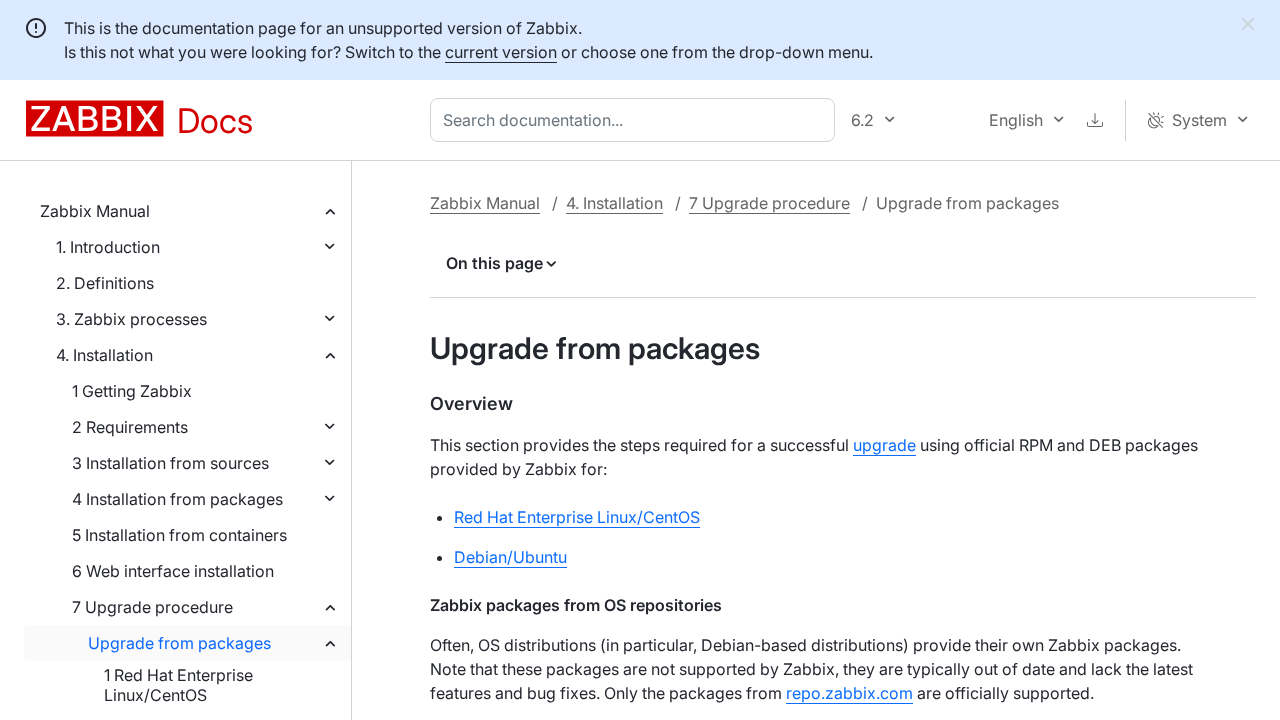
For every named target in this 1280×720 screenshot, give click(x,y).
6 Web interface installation (173, 571)
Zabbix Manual (95, 211)
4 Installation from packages (177, 499)
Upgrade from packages (179, 643)
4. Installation (104, 355)
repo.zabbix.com (849, 693)
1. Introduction (108, 247)
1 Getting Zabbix (132, 391)
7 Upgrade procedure (152, 607)
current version (501, 52)
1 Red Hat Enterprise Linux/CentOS (178, 685)
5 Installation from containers (179, 535)
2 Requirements (130, 427)
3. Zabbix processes (131, 319)
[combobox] (636, 120)
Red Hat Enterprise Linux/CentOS (577, 517)
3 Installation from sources (170, 463)
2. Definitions (105, 283)
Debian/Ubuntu (510, 557)
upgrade (884, 445)
